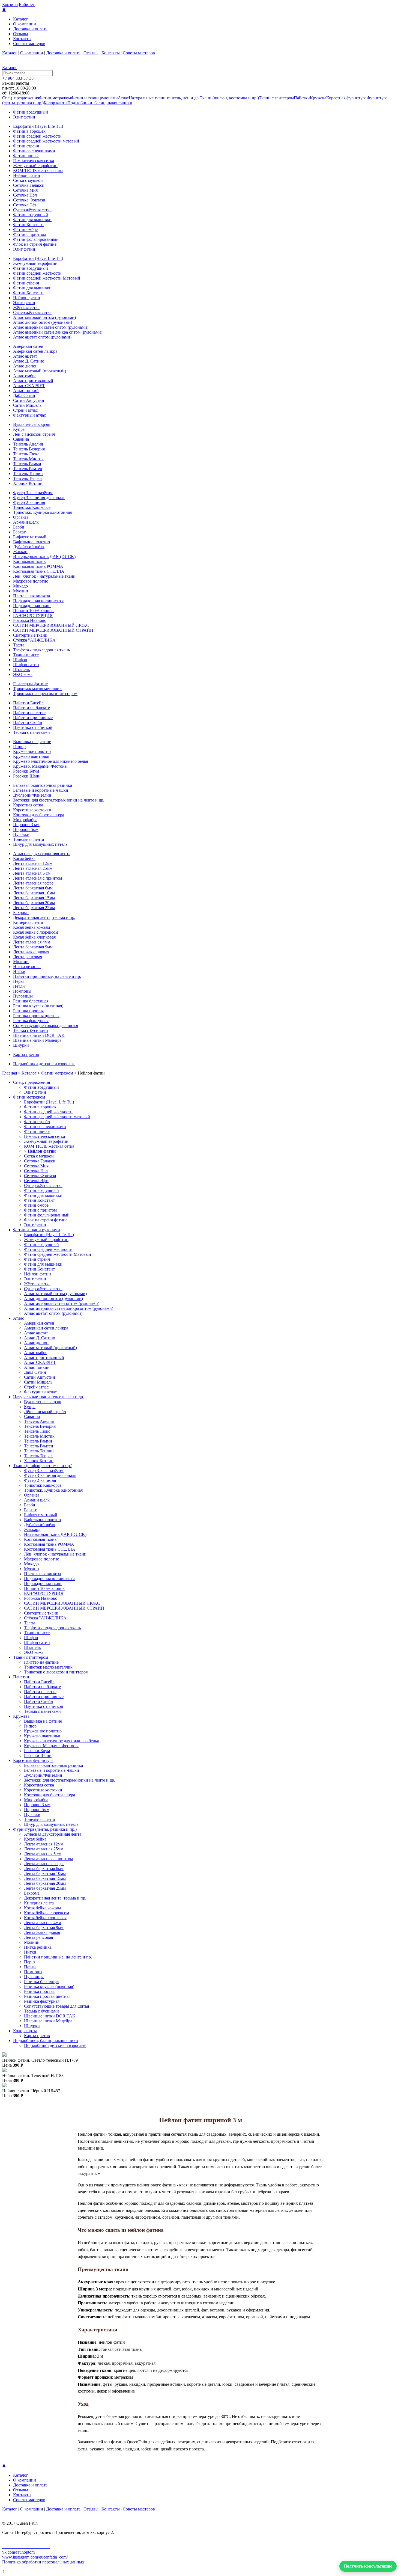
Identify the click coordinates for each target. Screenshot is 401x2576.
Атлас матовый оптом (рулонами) (44, 317)
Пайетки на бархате (32, 708)
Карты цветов (26, 1054)
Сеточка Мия (25, 190)
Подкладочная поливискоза (39, 601)
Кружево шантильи (31, 756)
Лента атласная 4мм (32, 942)
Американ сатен (28, 346)
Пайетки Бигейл (28, 703)
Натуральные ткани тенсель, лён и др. (164, 98)
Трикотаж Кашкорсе (32, 507)
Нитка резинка (27, 967)
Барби (19, 527)
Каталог (21, 19)
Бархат (19, 532)
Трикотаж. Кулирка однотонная (42, 512)
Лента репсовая (28, 957)
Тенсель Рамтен (28, 469)
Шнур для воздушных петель (40, 844)
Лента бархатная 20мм (34, 903)
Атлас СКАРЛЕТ (29, 386)
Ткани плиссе (26, 655)
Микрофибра (25, 820)
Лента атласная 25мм (33, 868)
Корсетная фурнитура (346, 98)
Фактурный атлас (29, 415)
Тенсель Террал (27, 478)
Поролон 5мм (26, 830)
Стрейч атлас (25, 410)
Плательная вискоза (32, 596)
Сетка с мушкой (28, 180)
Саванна (21, 439)
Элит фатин (24, 117)
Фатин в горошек (29, 131)
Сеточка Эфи (25, 205)
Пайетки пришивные (33, 718)
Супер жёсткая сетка (32, 210)
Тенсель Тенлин (28, 474)
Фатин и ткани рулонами (94, 98)
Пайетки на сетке (29, 713)
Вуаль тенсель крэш (32, 424)
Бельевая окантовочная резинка (43, 785)
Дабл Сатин (24, 395)
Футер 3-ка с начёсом (33, 493)
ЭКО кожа (23, 674)
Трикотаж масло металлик (37, 689)
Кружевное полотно (32, 751)
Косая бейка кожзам (32, 927)
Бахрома (21, 912)
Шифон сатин (26, 665)
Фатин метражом (55, 98)
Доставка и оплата (30, 29)
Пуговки (21, 834)
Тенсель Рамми (27, 464)
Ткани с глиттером (276, 98)
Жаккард (21, 552)
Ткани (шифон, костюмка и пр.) (229, 98)
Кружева (318, 98)
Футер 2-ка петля (29, 502)
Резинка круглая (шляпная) (38, 1006)
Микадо (20, 586)
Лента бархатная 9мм (33, 947)
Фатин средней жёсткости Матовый (47, 278)
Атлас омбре (25, 376)
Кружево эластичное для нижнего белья (50, 761)
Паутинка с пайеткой (33, 727)
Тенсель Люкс (26, 454)
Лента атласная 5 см (32, 873)
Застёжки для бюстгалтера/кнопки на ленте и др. (59, 800)
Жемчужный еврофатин (35, 166)
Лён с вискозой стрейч (34, 434)
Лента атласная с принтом (38, 878)
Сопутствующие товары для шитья (46, 1026)
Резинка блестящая (31, 1001)
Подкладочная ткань (32, 606)
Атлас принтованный (33, 381)
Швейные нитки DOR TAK (39, 1035)
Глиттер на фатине (30, 684)
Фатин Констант (29, 225)
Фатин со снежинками (34, 151)
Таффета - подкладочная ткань (41, 650)
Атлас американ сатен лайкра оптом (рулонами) (58, 332)
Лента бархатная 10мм (34, 893)
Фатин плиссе (26, 156)
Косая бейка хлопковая (34, 937)
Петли (19, 986)
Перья (19, 981)
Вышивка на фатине (32, 742)
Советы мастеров (29, 44)
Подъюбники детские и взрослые (44, 1064)
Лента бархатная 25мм (34, 908)
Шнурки (21, 1045)
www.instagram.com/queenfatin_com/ (35, 2557)
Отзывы (21, 34)
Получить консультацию (368, 2566)
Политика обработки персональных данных (43, 2562)
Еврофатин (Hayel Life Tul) (38, 126)
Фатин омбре (25, 229)
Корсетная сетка (28, 805)
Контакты (22, 39)
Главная (10, 1073)
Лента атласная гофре (33, 883)
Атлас (123, 98)
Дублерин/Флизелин (32, 795)
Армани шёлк (26, 522)
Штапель (21, 670)
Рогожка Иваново (30, 620)
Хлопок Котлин (28, 483)
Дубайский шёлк (29, 547)
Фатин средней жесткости (37, 136)
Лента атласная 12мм (33, 863)
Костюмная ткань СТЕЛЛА (39, 571)
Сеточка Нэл (25, 195)
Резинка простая (28, 1011)
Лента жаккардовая (31, 952)
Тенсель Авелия (28, 444)
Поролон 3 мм (26, 825)
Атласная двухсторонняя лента (42, 854)
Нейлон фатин (27, 175)
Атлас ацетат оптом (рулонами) (42, 337)
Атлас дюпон (25, 366)
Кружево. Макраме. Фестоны (40, 766)
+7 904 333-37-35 (18, 78)
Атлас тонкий (26, 391)
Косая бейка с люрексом (36, 932)
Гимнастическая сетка (34, 161)
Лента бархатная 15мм (34, 898)
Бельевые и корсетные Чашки (41, 790)
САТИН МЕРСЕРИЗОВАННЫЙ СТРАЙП (53, 630)
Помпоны (22, 991)
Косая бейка (24, 858)
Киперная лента (28, 922)
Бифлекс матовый (30, 537)
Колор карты (56, 103)
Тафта (19, 645)
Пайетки (302, 98)
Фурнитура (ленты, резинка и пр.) (45, 1829)
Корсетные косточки (32, 810)
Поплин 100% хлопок (33, 611)
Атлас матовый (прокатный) (40, 371)
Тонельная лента (29, 839)
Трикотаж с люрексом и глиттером (45, 694)
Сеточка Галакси (29, 185)
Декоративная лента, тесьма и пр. (44, 917)
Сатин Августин (29, 400)
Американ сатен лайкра (35, 351)
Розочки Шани (27, 776)
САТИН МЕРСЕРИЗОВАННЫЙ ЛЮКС (51, 625)
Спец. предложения (21, 98)
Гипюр (19, 747)
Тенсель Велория (29, 449)
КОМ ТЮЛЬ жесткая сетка (38, 170)
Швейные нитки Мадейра (37, 1040)
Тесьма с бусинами (31, 1030)
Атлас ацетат (25, 356)
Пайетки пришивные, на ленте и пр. (47, 976)
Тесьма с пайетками (32, 732)
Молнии (21, 962)
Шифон (20, 660)
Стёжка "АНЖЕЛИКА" (35, 640)
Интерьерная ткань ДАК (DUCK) (44, 557)
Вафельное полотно (32, 542)
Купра (19, 429)
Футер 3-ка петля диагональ (39, 498)
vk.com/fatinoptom (18, 2552)
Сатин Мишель (27, 405)
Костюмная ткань (29, 561)
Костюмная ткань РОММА (38, 566)
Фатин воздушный (31, 112)
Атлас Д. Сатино (29, 361)
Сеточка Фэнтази (29, 200)
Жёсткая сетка (26, 308)
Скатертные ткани (30, 635)
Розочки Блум (26, 771)
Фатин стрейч (26, 146)
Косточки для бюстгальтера (39, 815)
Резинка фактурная (31, 1021)
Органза (21, 517)
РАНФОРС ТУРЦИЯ (33, 615)
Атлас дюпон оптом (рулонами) (43, 322)
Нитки (19, 971)
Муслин (21, 591)
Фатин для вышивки (32, 220)
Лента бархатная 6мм (33, 888)
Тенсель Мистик (28, 459)
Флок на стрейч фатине (35, 244)
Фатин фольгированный (36, 239)
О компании (25, 24)
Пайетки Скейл (28, 722)
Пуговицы (23, 996)
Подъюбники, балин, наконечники (100, 103)
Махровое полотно (31, 581)
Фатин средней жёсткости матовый (46, 141)
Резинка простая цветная (36, 1016)
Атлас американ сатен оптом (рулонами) (51, 327)
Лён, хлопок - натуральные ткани (44, 576)
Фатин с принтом (29, 234)
